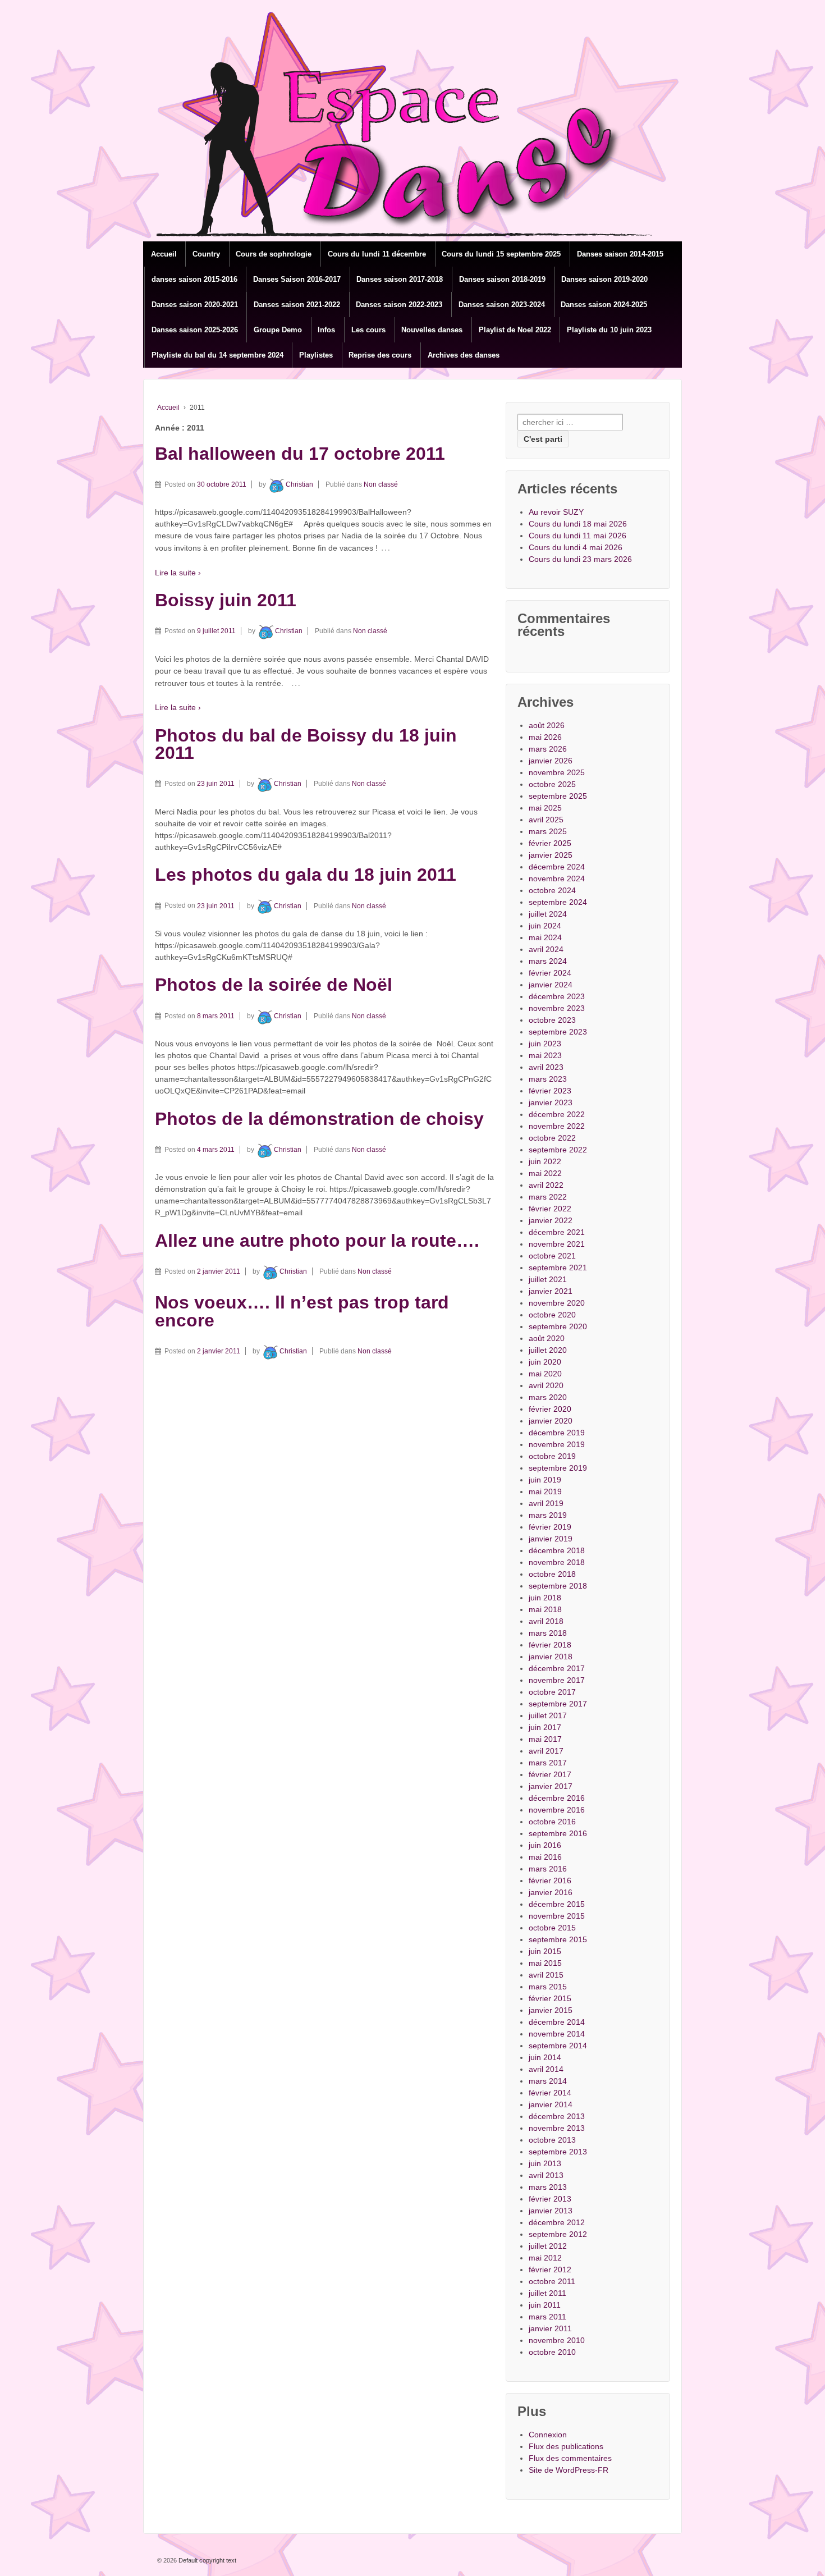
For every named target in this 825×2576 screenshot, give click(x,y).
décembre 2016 (557, 1798)
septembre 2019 (558, 1468)
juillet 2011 (547, 2293)
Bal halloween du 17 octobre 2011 (300, 454)
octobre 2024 (552, 890)
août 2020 (547, 1338)
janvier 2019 (551, 1539)
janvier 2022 (551, 1220)
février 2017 (550, 1774)
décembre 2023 (557, 996)
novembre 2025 (557, 772)
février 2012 (550, 2270)
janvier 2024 (551, 985)
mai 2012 (545, 2258)
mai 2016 (545, 1857)
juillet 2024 (548, 914)
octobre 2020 (552, 1315)
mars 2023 (548, 1079)
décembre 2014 (557, 2022)
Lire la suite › (178, 573)
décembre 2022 (557, 1114)
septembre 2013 (558, 2152)
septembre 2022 (558, 1150)
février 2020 (550, 1409)
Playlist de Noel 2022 (515, 330)
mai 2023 (545, 1055)
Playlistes (316, 355)
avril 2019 (546, 1503)
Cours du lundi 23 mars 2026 (580, 559)
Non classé (381, 484)
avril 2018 (546, 1621)
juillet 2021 (548, 1279)
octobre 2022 (552, 1138)
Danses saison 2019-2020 (604, 279)
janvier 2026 (551, 761)
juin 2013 (545, 2163)
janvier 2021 (551, 1291)
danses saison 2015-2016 (194, 279)
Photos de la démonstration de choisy (319, 1119)
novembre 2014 (557, 2034)
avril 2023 (546, 1067)
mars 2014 (548, 2081)
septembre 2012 (558, 2234)
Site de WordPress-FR (569, 2470)
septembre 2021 (558, 1268)
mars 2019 (548, 1515)
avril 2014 (546, 2069)
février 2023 (550, 1091)
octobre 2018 (552, 1574)
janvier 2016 (551, 1892)
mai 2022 (545, 1173)
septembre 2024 (558, 902)
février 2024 (550, 973)
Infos (326, 330)
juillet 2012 (548, 2246)
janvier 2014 (551, 2104)
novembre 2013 (557, 2128)
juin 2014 (545, 2057)
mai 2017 (545, 1739)
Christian (299, 484)
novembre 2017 (557, 1680)
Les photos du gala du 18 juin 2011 (306, 875)
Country (206, 254)
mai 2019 (545, 1491)
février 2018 (550, 1645)
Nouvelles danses (432, 330)
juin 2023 (545, 1044)
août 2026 (547, 725)
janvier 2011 (550, 2328)
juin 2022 (545, 1161)
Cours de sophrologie (274, 254)
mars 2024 (548, 961)
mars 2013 (548, 2187)
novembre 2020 (557, 1303)
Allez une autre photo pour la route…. (317, 1241)
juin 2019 (545, 1480)
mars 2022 (548, 1197)
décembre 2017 (557, 1668)
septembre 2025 (558, 796)
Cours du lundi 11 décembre (377, 254)
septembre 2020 (558, 1326)
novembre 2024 (557, 879)
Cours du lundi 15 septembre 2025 (501, 254)
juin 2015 (545, 1951)
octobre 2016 (552, 1822)
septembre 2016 (558, 1833)
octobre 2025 (552, 784)
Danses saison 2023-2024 (502, 305)
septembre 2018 (558, 1586)
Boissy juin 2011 (226, 600)
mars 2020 (548, 1397)
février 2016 (550, 1880)
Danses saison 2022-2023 (399, 305)
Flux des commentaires (570, 2458)
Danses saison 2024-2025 (604, 305)
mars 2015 (548, 1987)
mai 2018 (545, 1609)
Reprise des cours (380, 355)
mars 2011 (547, 2317)
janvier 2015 (551, 2010)
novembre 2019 (557, 1444)
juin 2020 (545, 1362)
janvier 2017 (551, 1786)
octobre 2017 (552, 1692)
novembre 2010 (557, 2340)
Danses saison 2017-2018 (400, 279)
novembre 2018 (557, 1562)
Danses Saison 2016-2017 (297, 279)
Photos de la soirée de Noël (274, 985)
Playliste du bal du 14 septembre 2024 (217, 355)
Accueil (164, 254)
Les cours (368, 330)
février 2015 (550, 1998)
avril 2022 (546, 1185)
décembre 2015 (557, 1904)
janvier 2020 (551, 1421)
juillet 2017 (548, 1715)
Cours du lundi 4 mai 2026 (576, 547)
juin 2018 (545, 1598)
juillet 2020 (548, 1350)
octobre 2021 (552, 1256)
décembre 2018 (557, 1550)
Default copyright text (207, 2560)
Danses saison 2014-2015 (620, 254)
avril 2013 (546, 2175)
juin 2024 (545, 926)
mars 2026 (548, 749)
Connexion (548, 2435)
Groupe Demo (278, 330)
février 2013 (550, 2199)
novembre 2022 (557, 1126)
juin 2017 (545, 1727)
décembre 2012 (557, 2222)
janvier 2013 (551, 2211)
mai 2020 (545, 1374)
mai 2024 (545, 937)
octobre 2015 (552, 1928)
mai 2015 (545, 1963)
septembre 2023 (558, 1032)
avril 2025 (546, 820)
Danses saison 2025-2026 (195, 330)
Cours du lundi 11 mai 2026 (577, 536)
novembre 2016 (557, 1810)
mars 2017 (548, 1763)
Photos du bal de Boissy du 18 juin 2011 (306, 744)
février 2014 (550, 2093)
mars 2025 (548, 831)
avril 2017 (546, 1751)
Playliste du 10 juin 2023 (609, 330)
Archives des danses (464, 355)
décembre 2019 (557, 1433)
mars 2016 (548, 1869)
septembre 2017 (558, 1704)
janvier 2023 (551, 1102)
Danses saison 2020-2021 (195, 305)
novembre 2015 (557, 1916)
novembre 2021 (557, 1244)
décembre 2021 (557, 1232)
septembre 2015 (558, 1939)
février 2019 (550, 1527)
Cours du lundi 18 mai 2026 (578, 524)
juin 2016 (545, 1845)
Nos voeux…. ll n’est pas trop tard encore (302, 1311)
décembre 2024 (557, 867)
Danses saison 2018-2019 (502, 279)
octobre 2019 (552, 1456)
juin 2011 (545, 2305)
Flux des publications (566, 2446)
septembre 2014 (558, 2046)
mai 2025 (545, 808)
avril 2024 (546, 949)
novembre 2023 (557, 1008)
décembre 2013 (557, 2116)
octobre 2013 (552, 2140)
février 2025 (550, 843)
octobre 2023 (552, 1020)
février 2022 (550, 1209)
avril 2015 (546, 1975)
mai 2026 (545, 737)
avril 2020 (546, 1385)
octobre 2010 (552, 2352)
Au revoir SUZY (556, 512)
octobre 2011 (552, 2281)
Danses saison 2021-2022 (297, 305)
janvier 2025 (551, 855)
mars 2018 (548, 1633)
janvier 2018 (551, 1657)
